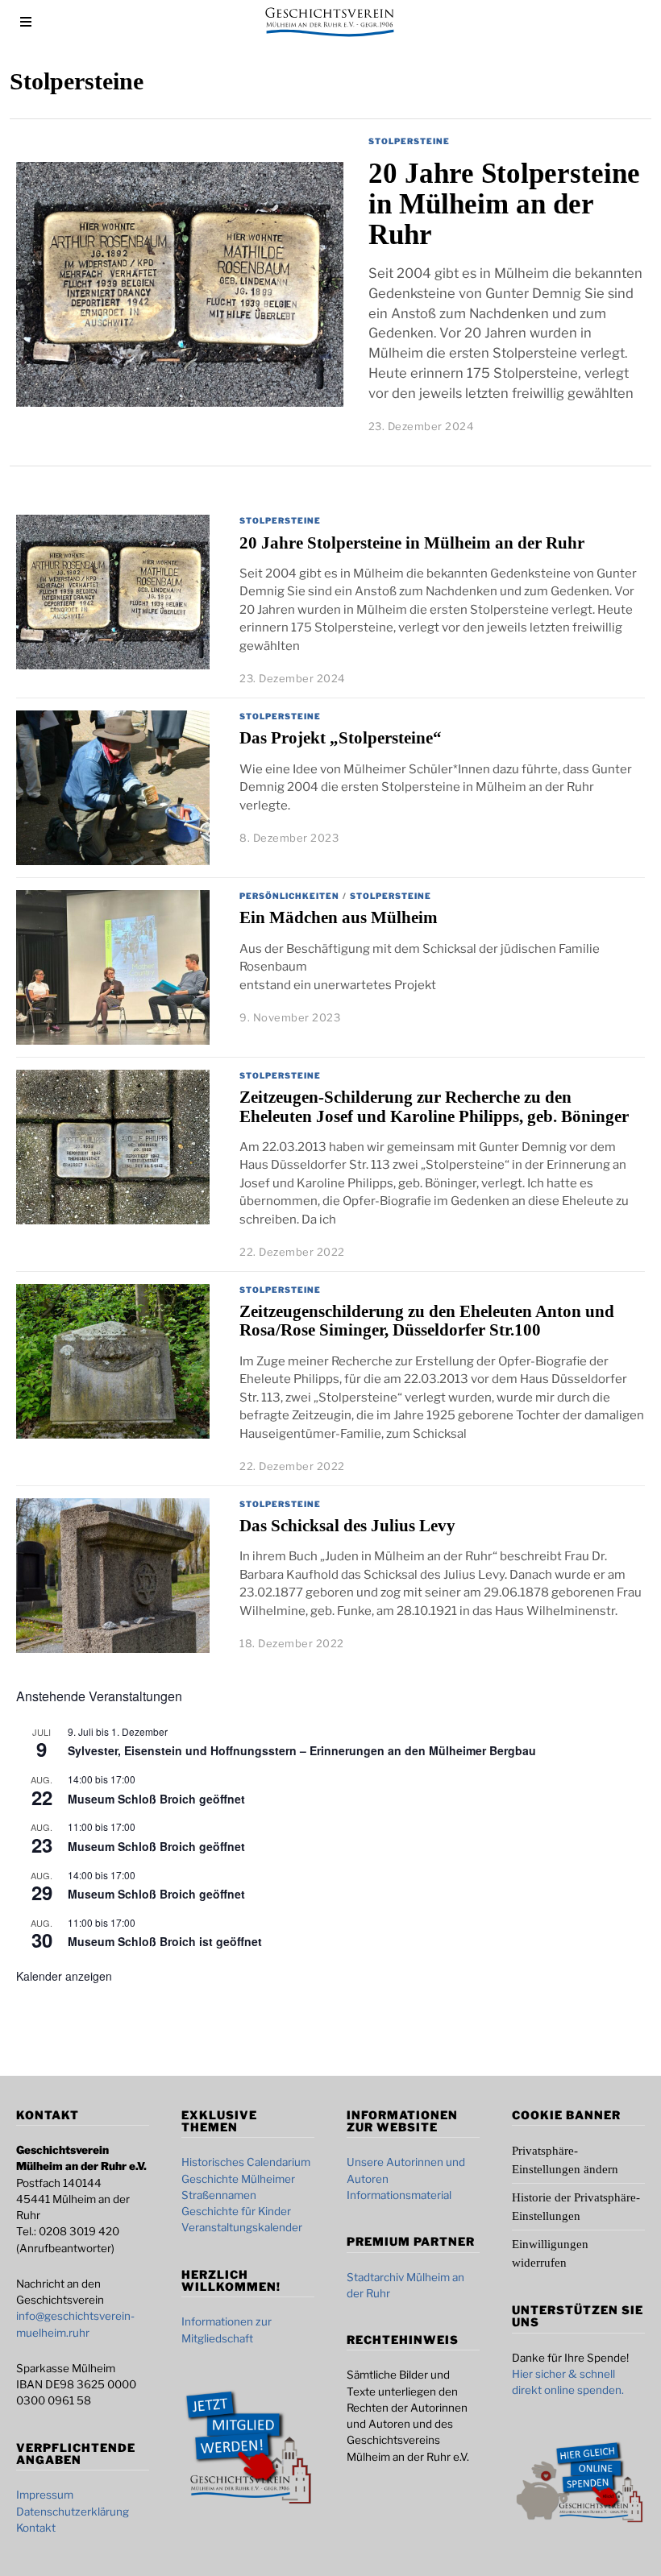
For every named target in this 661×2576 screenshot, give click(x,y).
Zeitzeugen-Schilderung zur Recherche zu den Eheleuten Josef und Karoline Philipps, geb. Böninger (434, 1106)
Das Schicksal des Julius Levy (347, 1526)
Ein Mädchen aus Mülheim (339, 917)
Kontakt (36, 2528)
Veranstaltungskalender (242, 2227)
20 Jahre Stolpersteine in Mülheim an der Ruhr (504, 204)
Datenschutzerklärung (73, 2512)
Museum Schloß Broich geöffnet (156, 1799)
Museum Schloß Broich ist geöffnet (165, 1941)
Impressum (45, 2495)
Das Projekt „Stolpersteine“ (341, 738)
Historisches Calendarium (246, 2162)
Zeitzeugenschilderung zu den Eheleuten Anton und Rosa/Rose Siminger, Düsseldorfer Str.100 (427, 1321)
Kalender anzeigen (64, 1976)
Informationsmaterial (399, 2195)
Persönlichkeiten (289, 896)
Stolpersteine (409, 141)
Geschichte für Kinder (236, 2211)
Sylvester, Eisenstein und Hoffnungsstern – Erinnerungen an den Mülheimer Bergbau (302, 1750)
